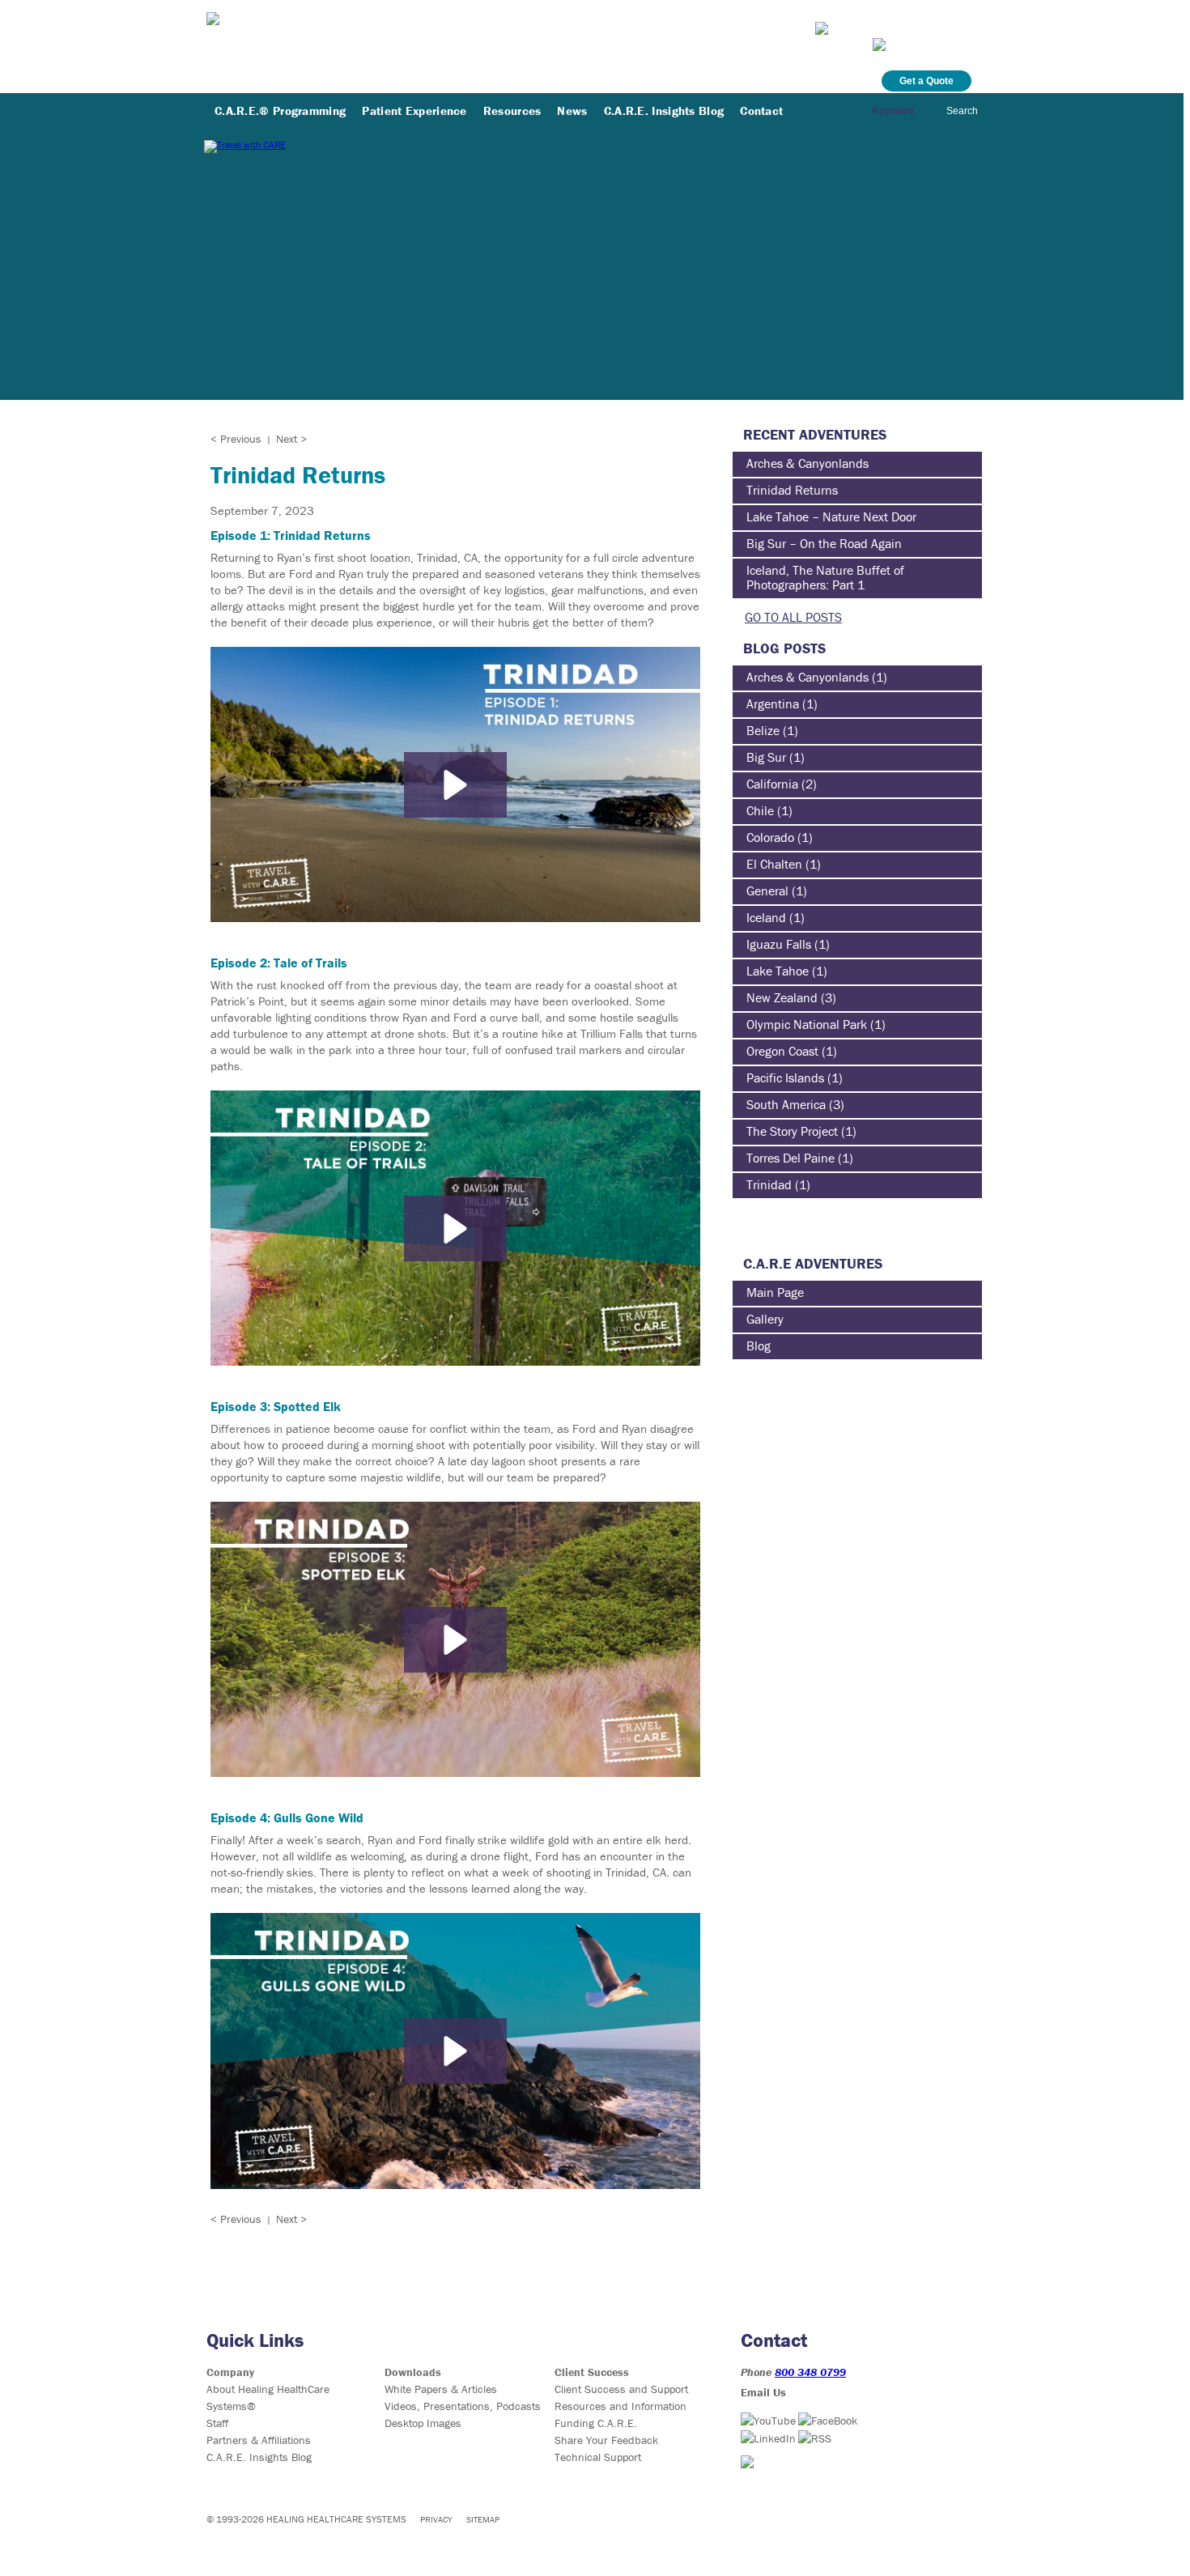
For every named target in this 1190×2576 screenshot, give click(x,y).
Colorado (770, 837)
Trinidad (769, 1184)
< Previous (236, 439)
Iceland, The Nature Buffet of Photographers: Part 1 (825, 577)
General (767, 891)
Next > (291, 439)
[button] (455, 785)
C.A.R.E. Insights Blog (664, 111)
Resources (512, 111)
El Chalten (774, 864)
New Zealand (782, 997)
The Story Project (792, 1131)
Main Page (775, 1292)
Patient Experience (414, 111)
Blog (759, 1345)
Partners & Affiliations (259, 2440)
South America (786, 1104)
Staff (217, 2423)
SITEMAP (483, 2519)
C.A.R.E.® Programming (280, 111)
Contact (761, 111)
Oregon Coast (782, 1051)
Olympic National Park (807, 1024)
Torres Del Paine (790, 1158)
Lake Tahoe (778, 971)
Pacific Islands (785, 1078)
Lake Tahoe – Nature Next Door (831, 516)
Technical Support (598, 2457)
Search (962, 111)
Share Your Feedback (606, 2440)
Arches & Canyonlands (807, 463)
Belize (763, 730)
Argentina (773, 704)
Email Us (763, 2392)
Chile (760, 810)
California (772, 784)
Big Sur (766, 757)
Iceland (766, 917)
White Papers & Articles (441, 2389)
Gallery (765, 1319)
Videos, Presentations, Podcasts (463, 2406)
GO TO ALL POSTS (793, 617)
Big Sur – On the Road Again (824, 543)
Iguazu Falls (779, 944)
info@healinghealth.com (901, 26)
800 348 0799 (810, 2372)
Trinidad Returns (792, 490)
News (572, 111)
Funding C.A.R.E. (596, 2423)
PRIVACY (436, 2519)
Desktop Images (423, 2423)
